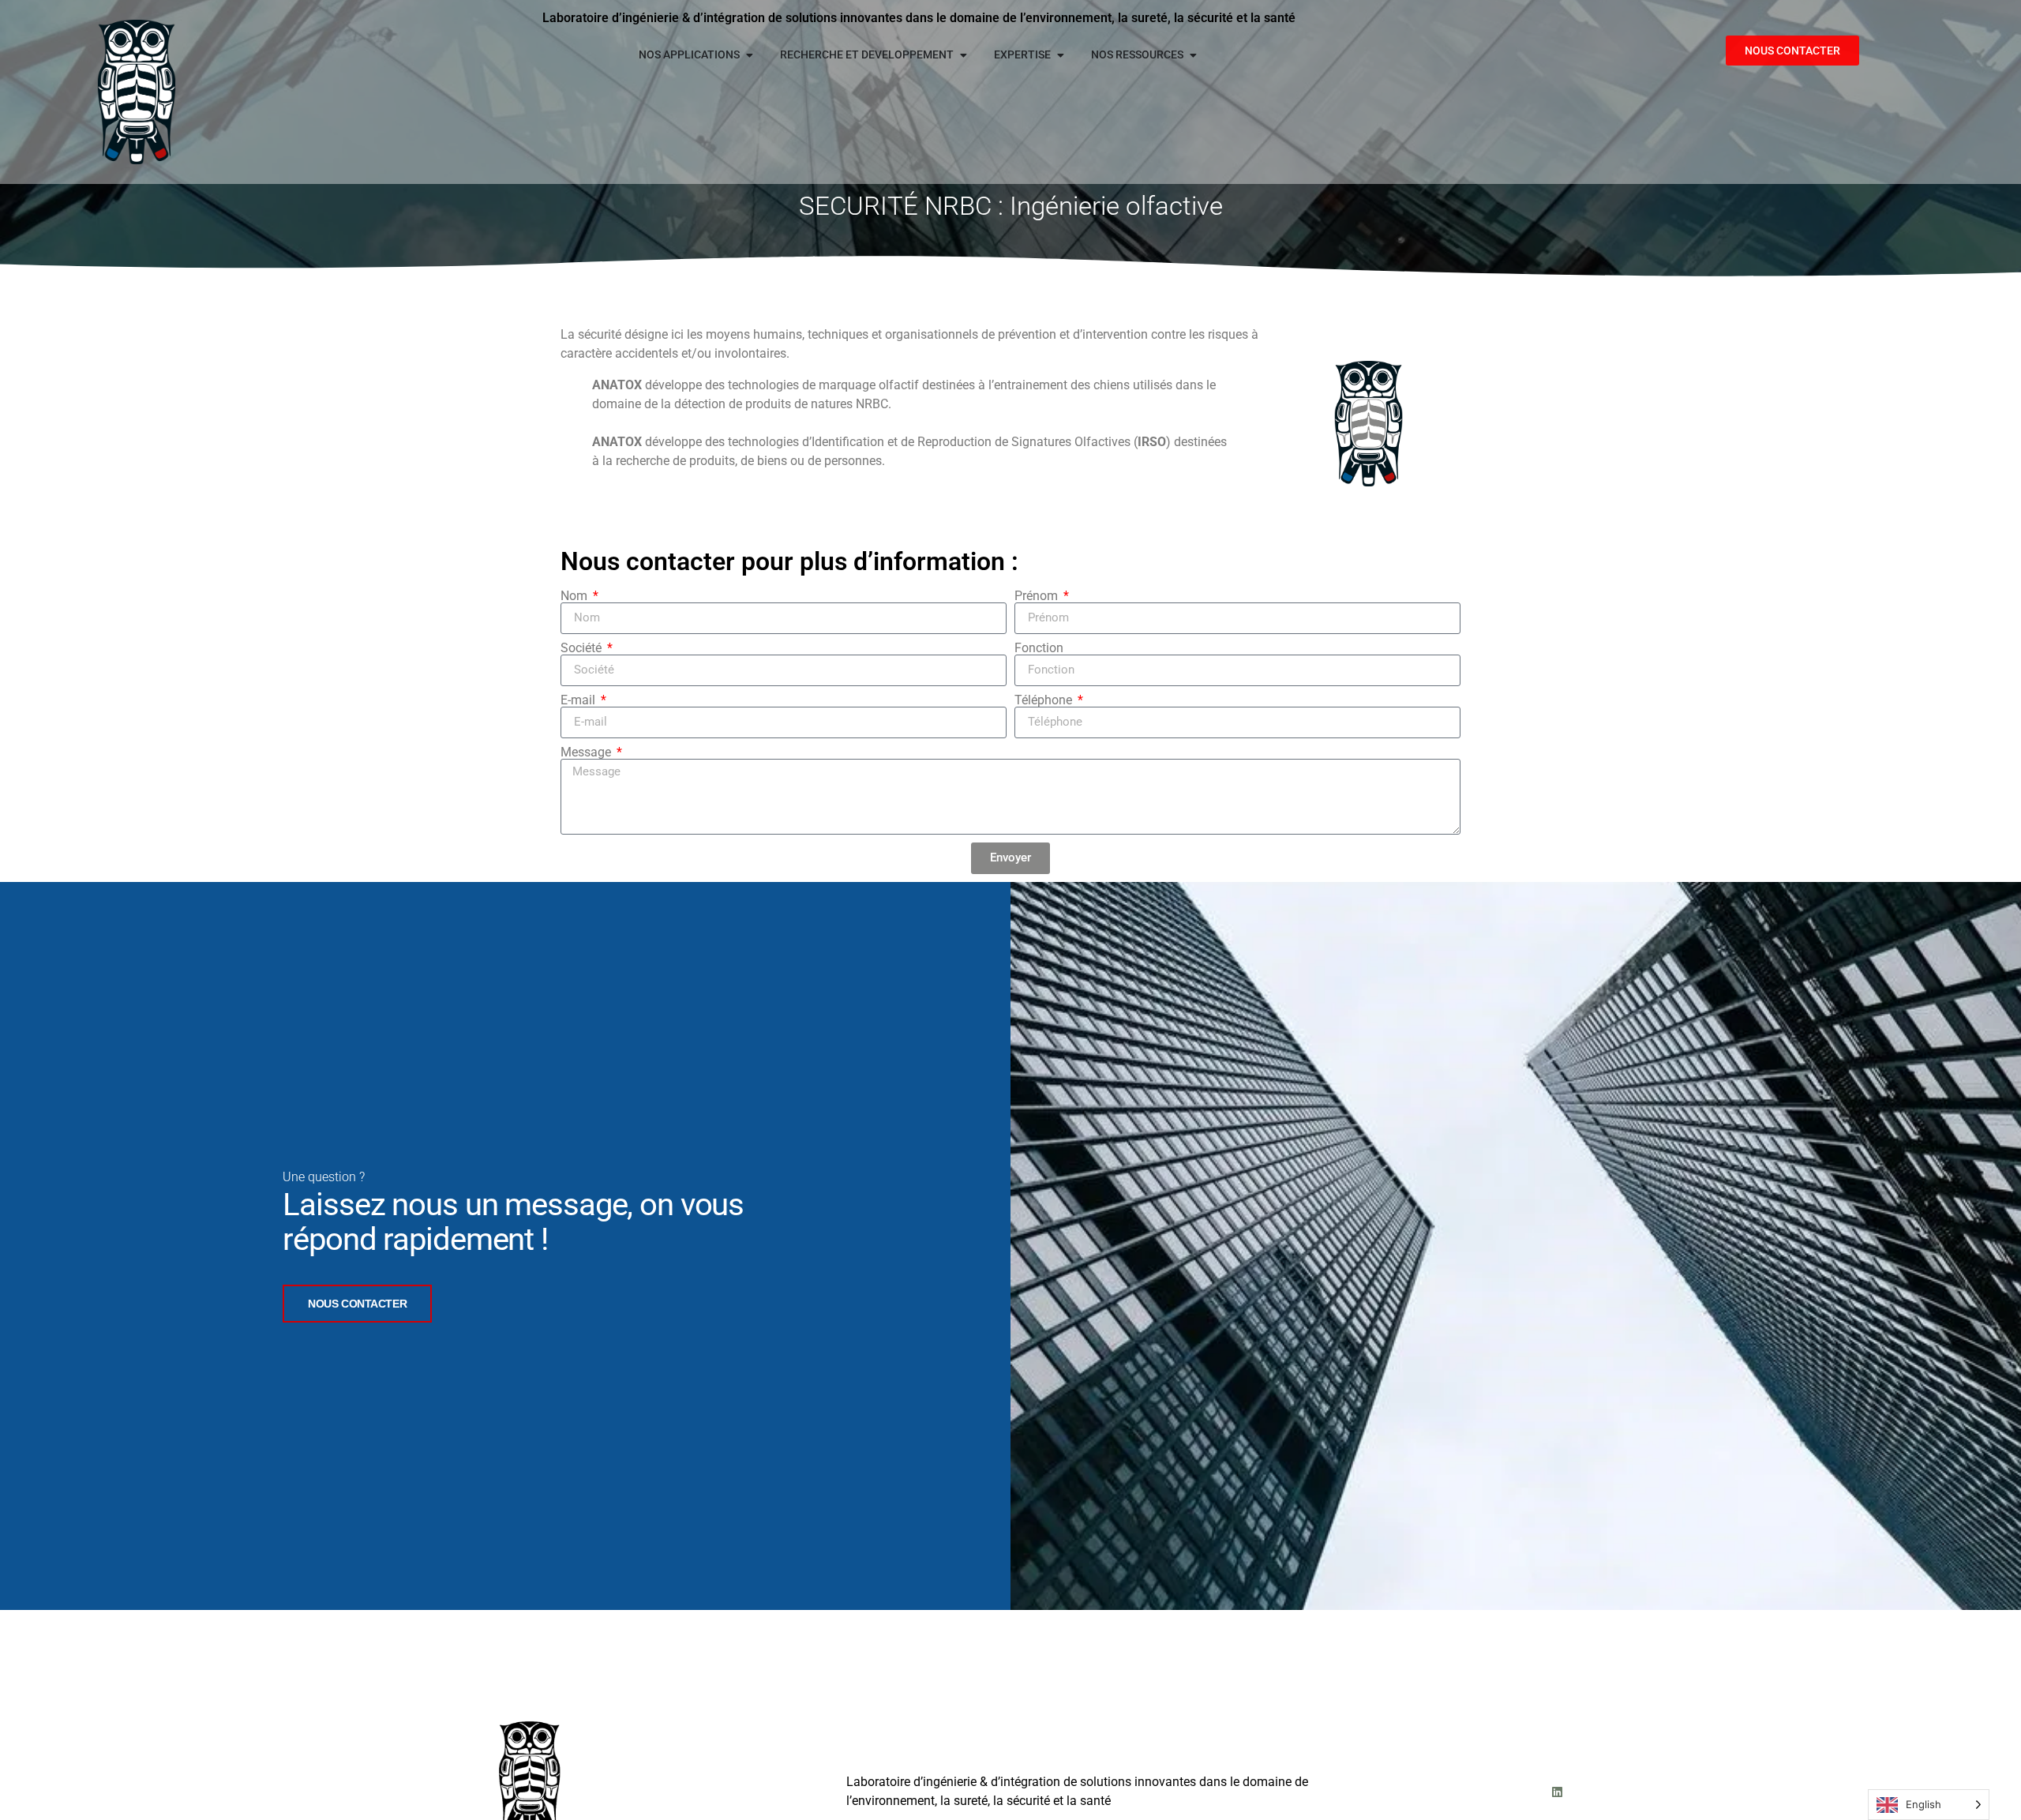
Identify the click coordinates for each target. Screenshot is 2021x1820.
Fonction (1039, 648)
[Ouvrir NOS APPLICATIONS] (749, 55)
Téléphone (1045, 700)
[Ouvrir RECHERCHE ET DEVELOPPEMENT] (963, 55)
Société (583, 648)
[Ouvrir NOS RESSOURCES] (1193, 55)
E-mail (579, 700)
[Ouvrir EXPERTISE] (1060, 55)
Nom (576, 596)
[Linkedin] (1557, 1792)
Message (587, 752)
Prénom (1038, 596)
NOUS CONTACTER (357, 1304)
